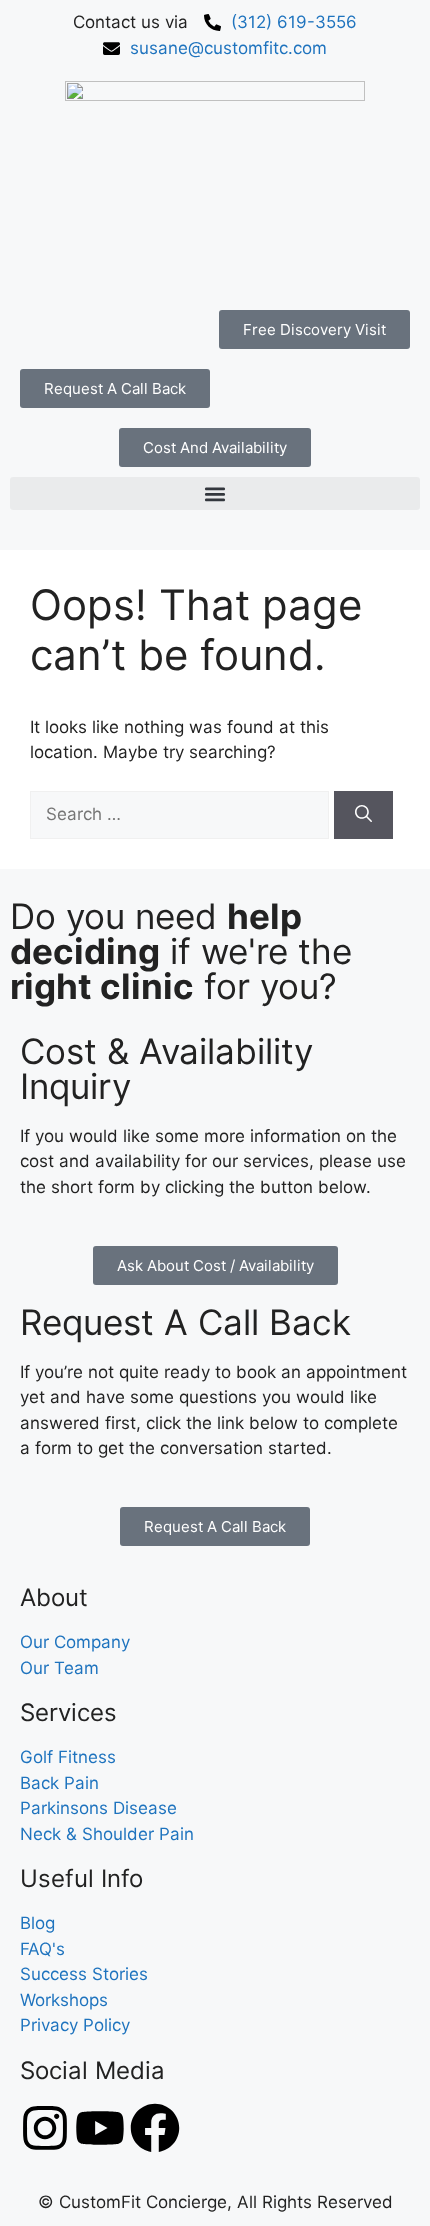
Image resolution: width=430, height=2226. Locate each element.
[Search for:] (182, 814)
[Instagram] (45, 2128)
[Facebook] (155, 2128)
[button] (215, 493)
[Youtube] (100, 2128)
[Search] (363, 815)
